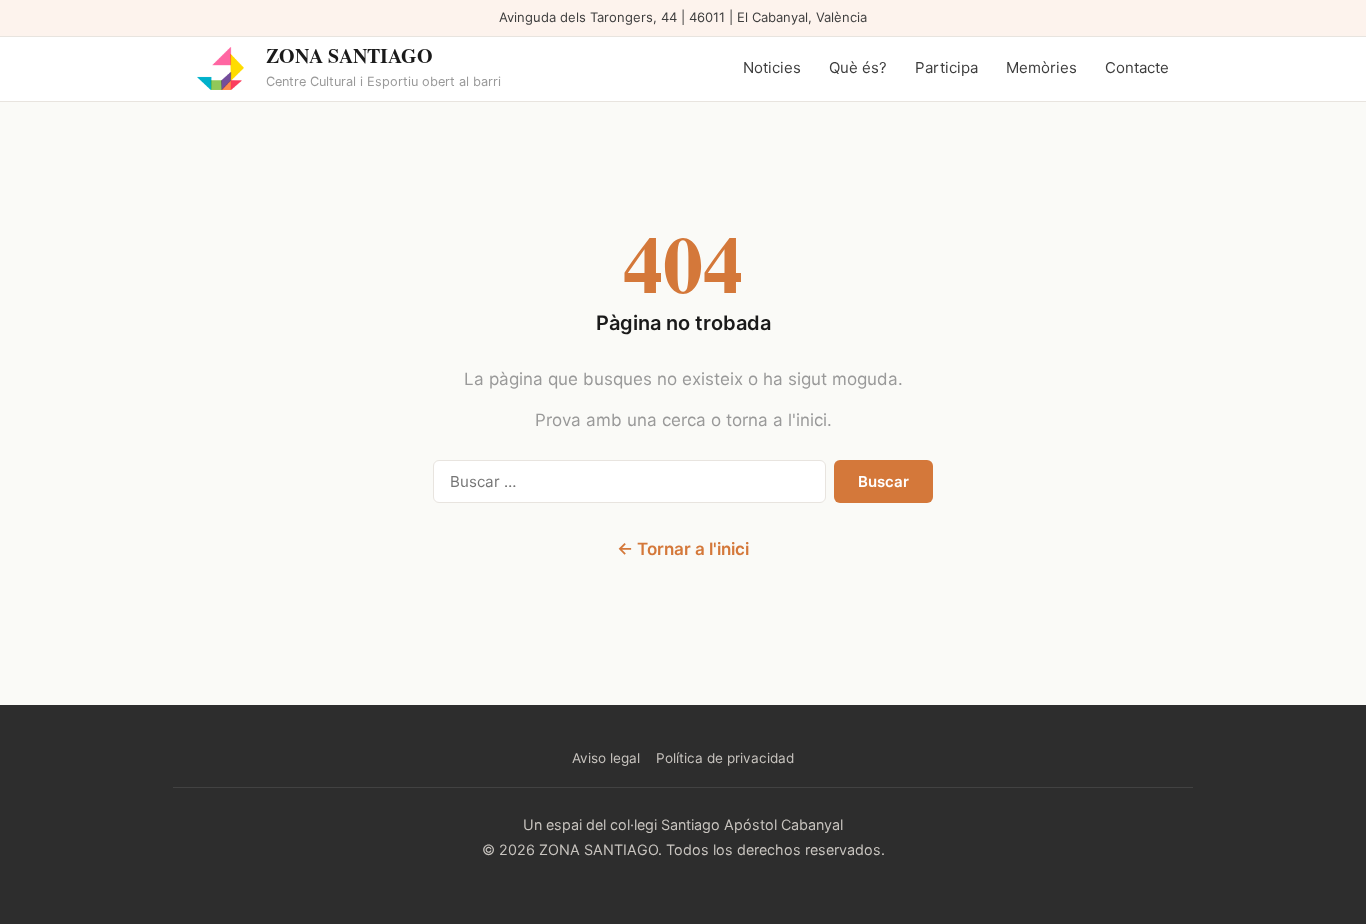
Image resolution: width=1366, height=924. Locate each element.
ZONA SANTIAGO (349, 55)
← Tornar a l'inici (683, 549)
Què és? (858, 67)
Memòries (1041, 67)
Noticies (772, 67)
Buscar (883, 481)
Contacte (1137, 67)
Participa (946, 67)
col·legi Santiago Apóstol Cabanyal (726, 824)
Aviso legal (606, 758)
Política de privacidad (725, 758)
